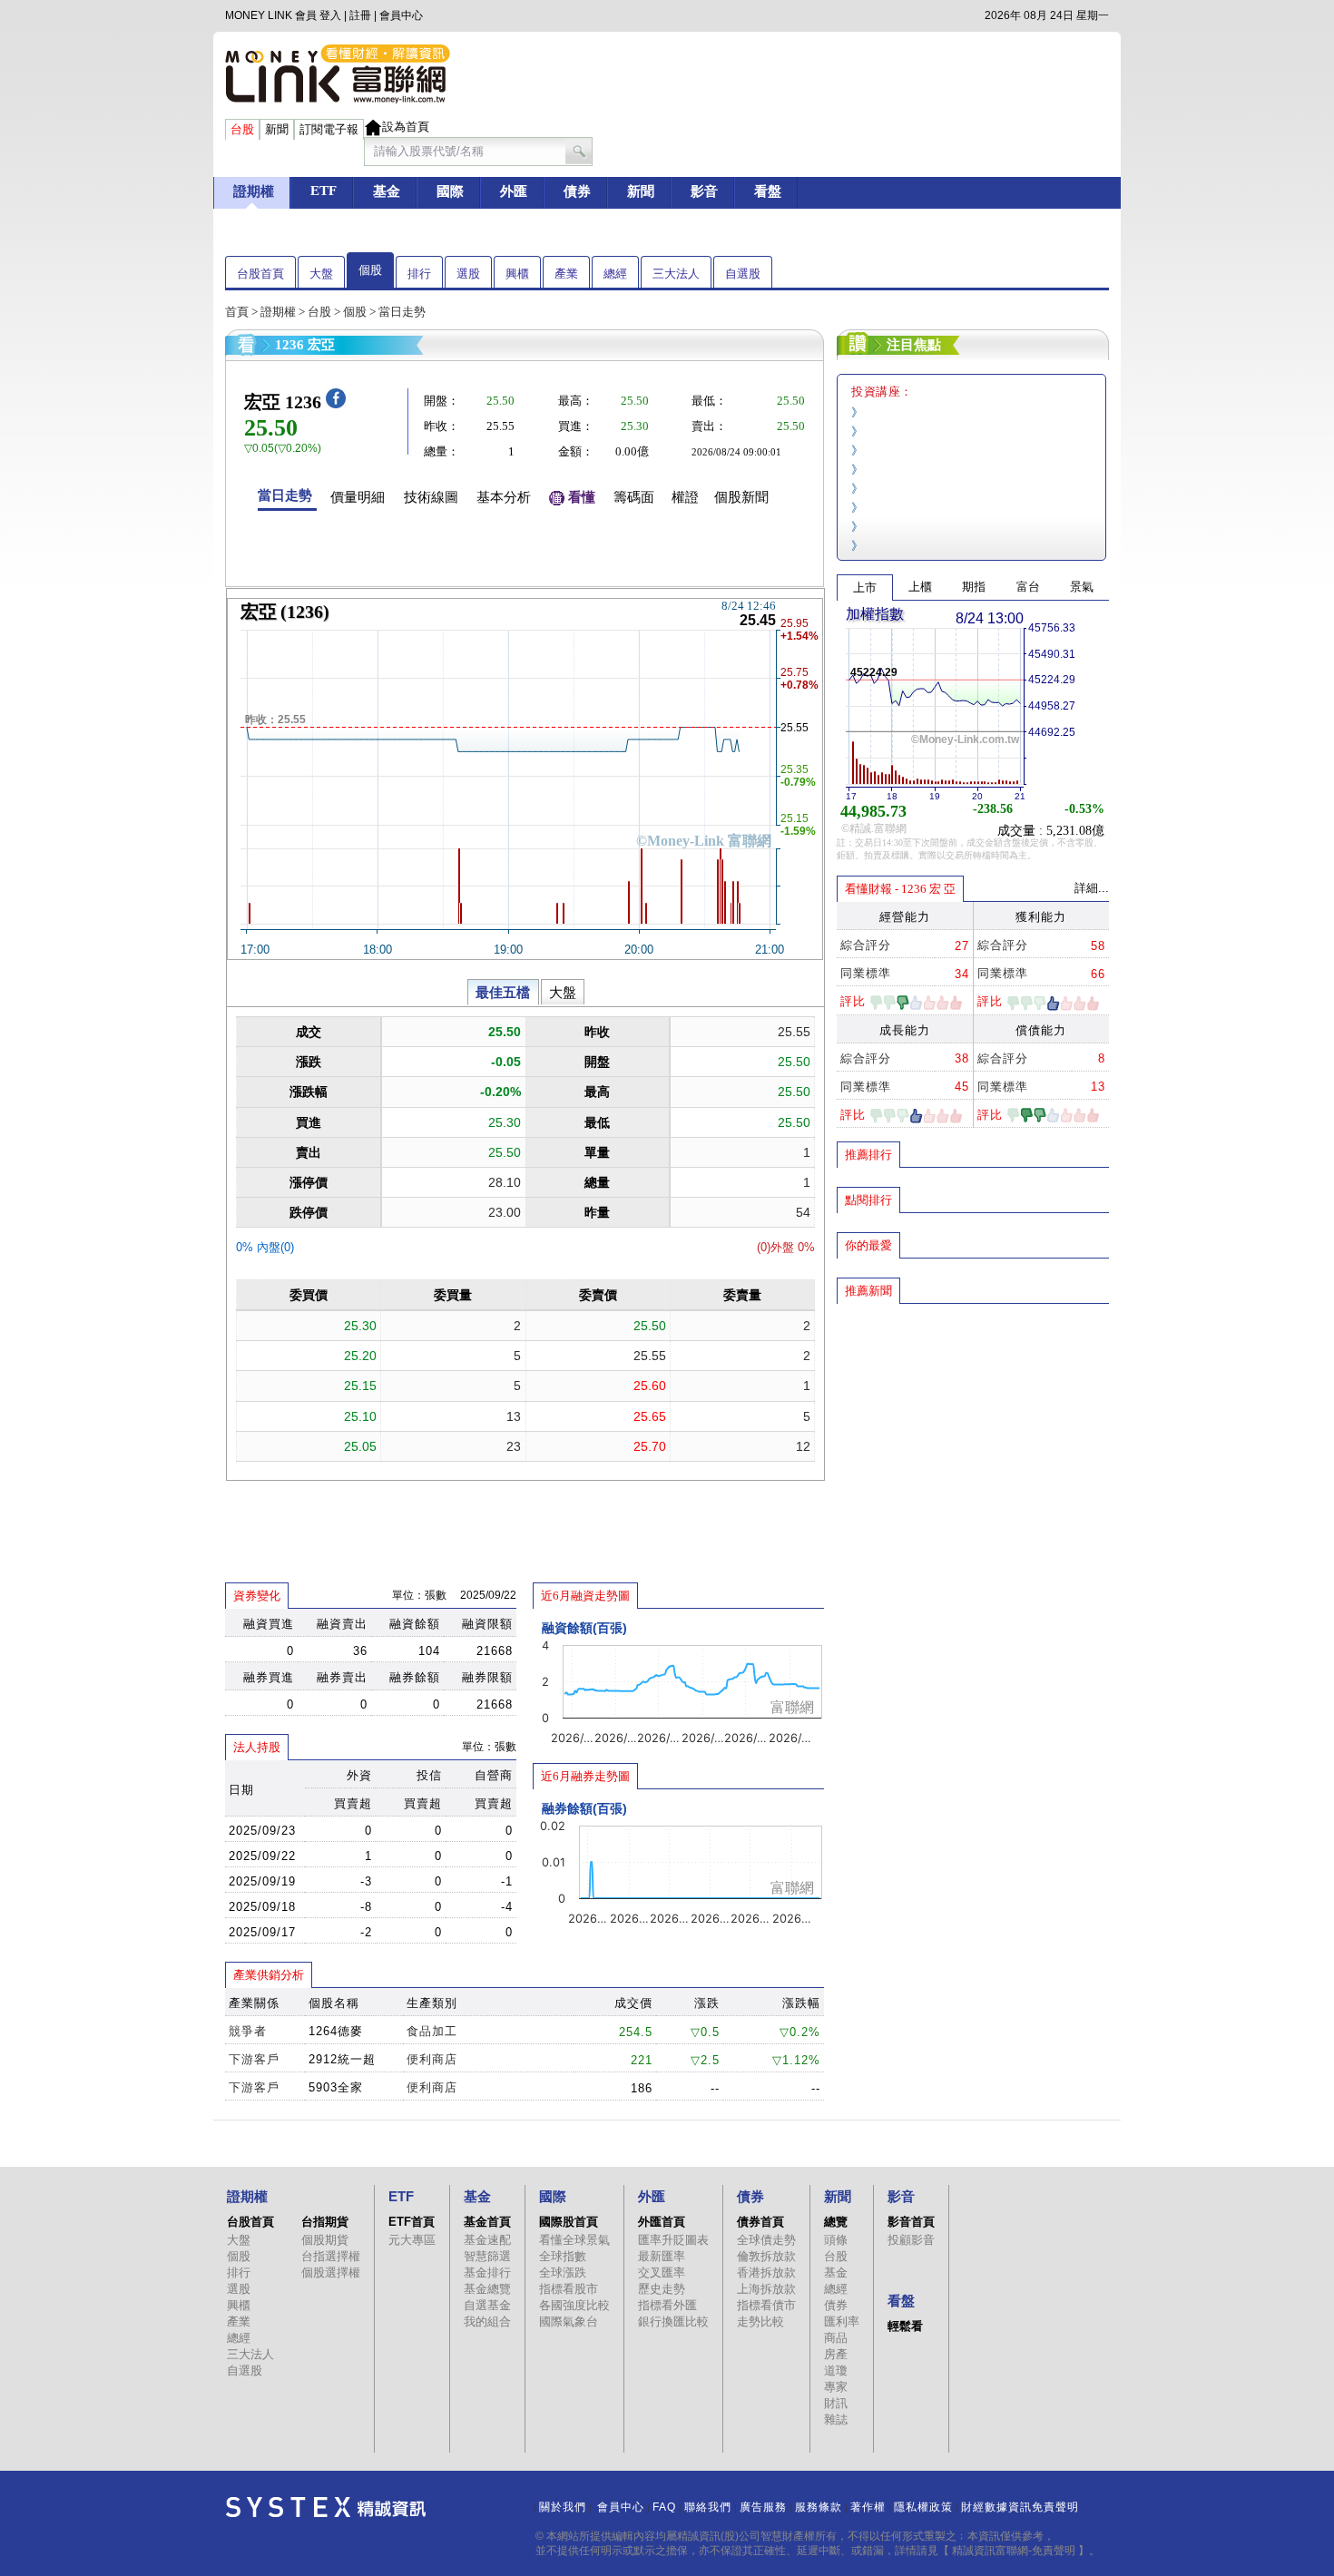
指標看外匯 (667, 2305)
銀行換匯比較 (673, 2321)
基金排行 (487, 2272)
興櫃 (517, 274)
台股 (319, 312)
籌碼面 (634, 497)
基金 (836, 2272)
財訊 (836, 2403)
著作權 (868, 2507)
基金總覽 (487, 2289)
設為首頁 (406, 127)
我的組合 (487, 2321)
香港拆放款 (766, 2272)
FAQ (664, 2507)
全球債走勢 (766, 2240)
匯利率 (842, 2321)
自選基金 (487, 2305)
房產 (836, 2354)
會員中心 (401, 15)
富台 (1028, 587)
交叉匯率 (662, 2272)
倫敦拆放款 (766, 2256)
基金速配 (487, 2240)
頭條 (836, 2240)
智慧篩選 (487, 2256)
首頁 (237, 312)
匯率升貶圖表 (673, 2240)
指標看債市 (766, 2305)
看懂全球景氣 (574, 2240)
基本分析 (504, 497)
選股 (468, 274)
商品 (836, 2338)
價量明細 (358, 497)
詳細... (1092, 888)
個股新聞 (741, 497)
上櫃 (920, 587)
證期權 (278, 312)
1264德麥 (336, 2031)
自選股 (743, 274)
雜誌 (836, 2419)
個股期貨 (325, 2240)
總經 (615, 274)
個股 (370, 270)
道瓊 (836, 2370)
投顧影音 (911, 2240)
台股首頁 (260, 274)
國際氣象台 (569, 2321)
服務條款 (819, 2507)
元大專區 (412, 2240)
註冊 (360, 15)
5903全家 (336, 2087)
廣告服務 (763, 2507)
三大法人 (676, 274)
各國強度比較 (574, 2305)
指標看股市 (569, 2289)
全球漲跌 (563, 2272)
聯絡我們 (708, 2507)
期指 (974, 587)
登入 (330, 15)
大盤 (321, 274)
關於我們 (563, 2507)
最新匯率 (662, 2256)
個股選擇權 (331, 2272)
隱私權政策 (923, 2507)
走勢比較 (760, 2321)
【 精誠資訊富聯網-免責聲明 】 (1014, 2551)
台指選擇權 (331, 2256)
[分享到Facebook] (336, 404)
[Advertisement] (973, 1436)
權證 (685, 497)
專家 (836, 2387)
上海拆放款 (766, 2289)
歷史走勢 (662, 2289)
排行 (419, 274)
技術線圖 (431, 497)
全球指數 (563, 2256)
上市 (865, 588)
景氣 (1082, 587)
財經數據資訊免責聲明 (1020, 2507)
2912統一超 (342, 2059)
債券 (836, 2305)
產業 (566, 274)
